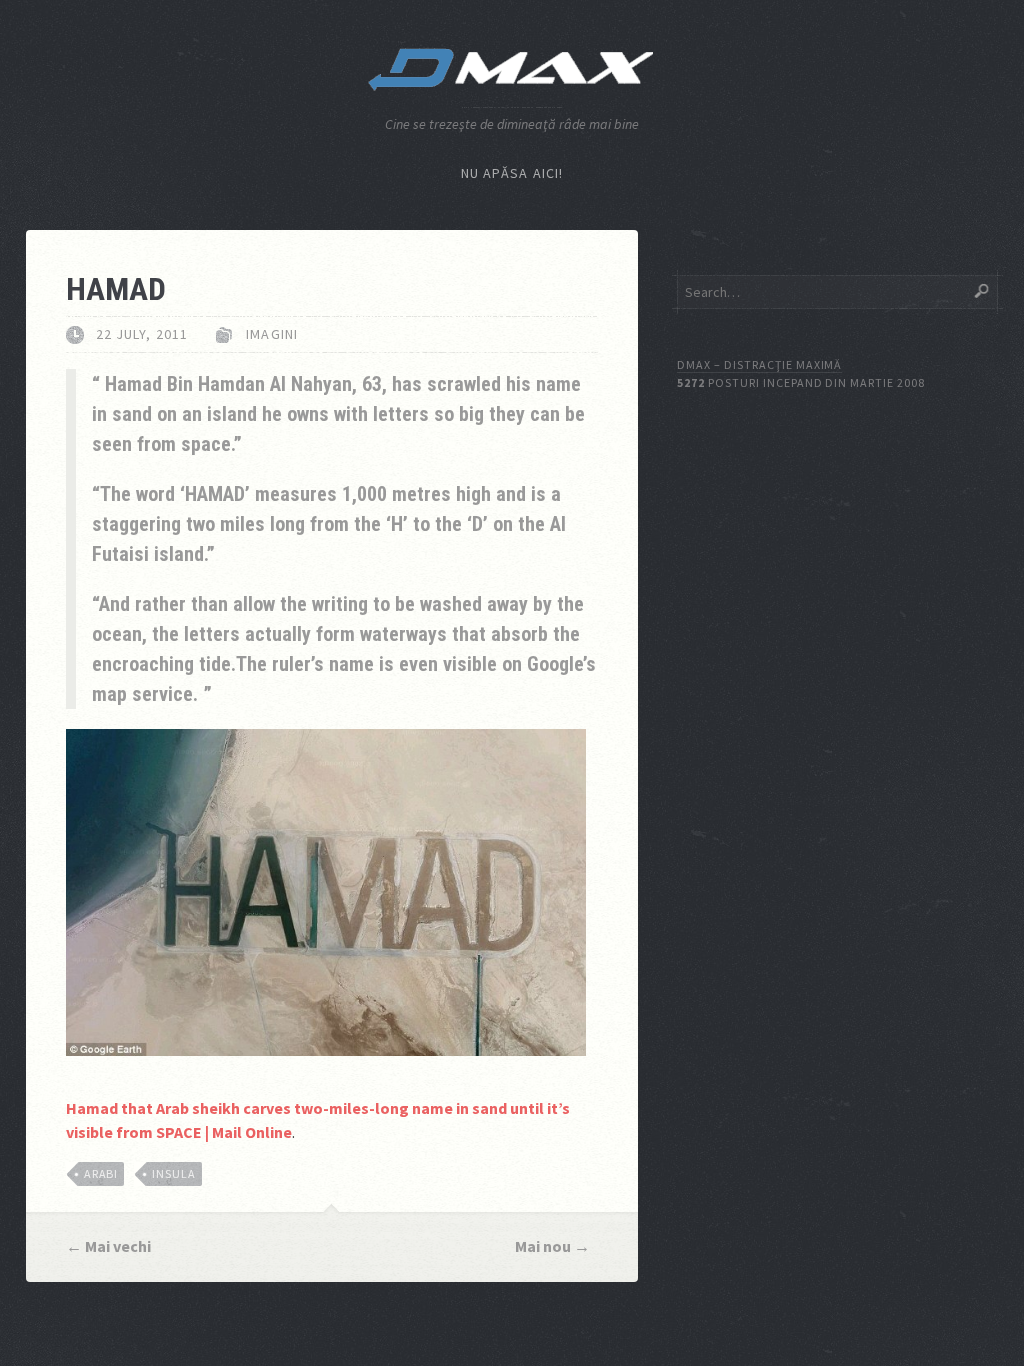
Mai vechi (118, 1246)
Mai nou (543, 1246)
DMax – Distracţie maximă (759, 364)
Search (982, 291)
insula (174, 1173)
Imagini (272, 334)
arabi (101, 1173)
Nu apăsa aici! (512, 173)
